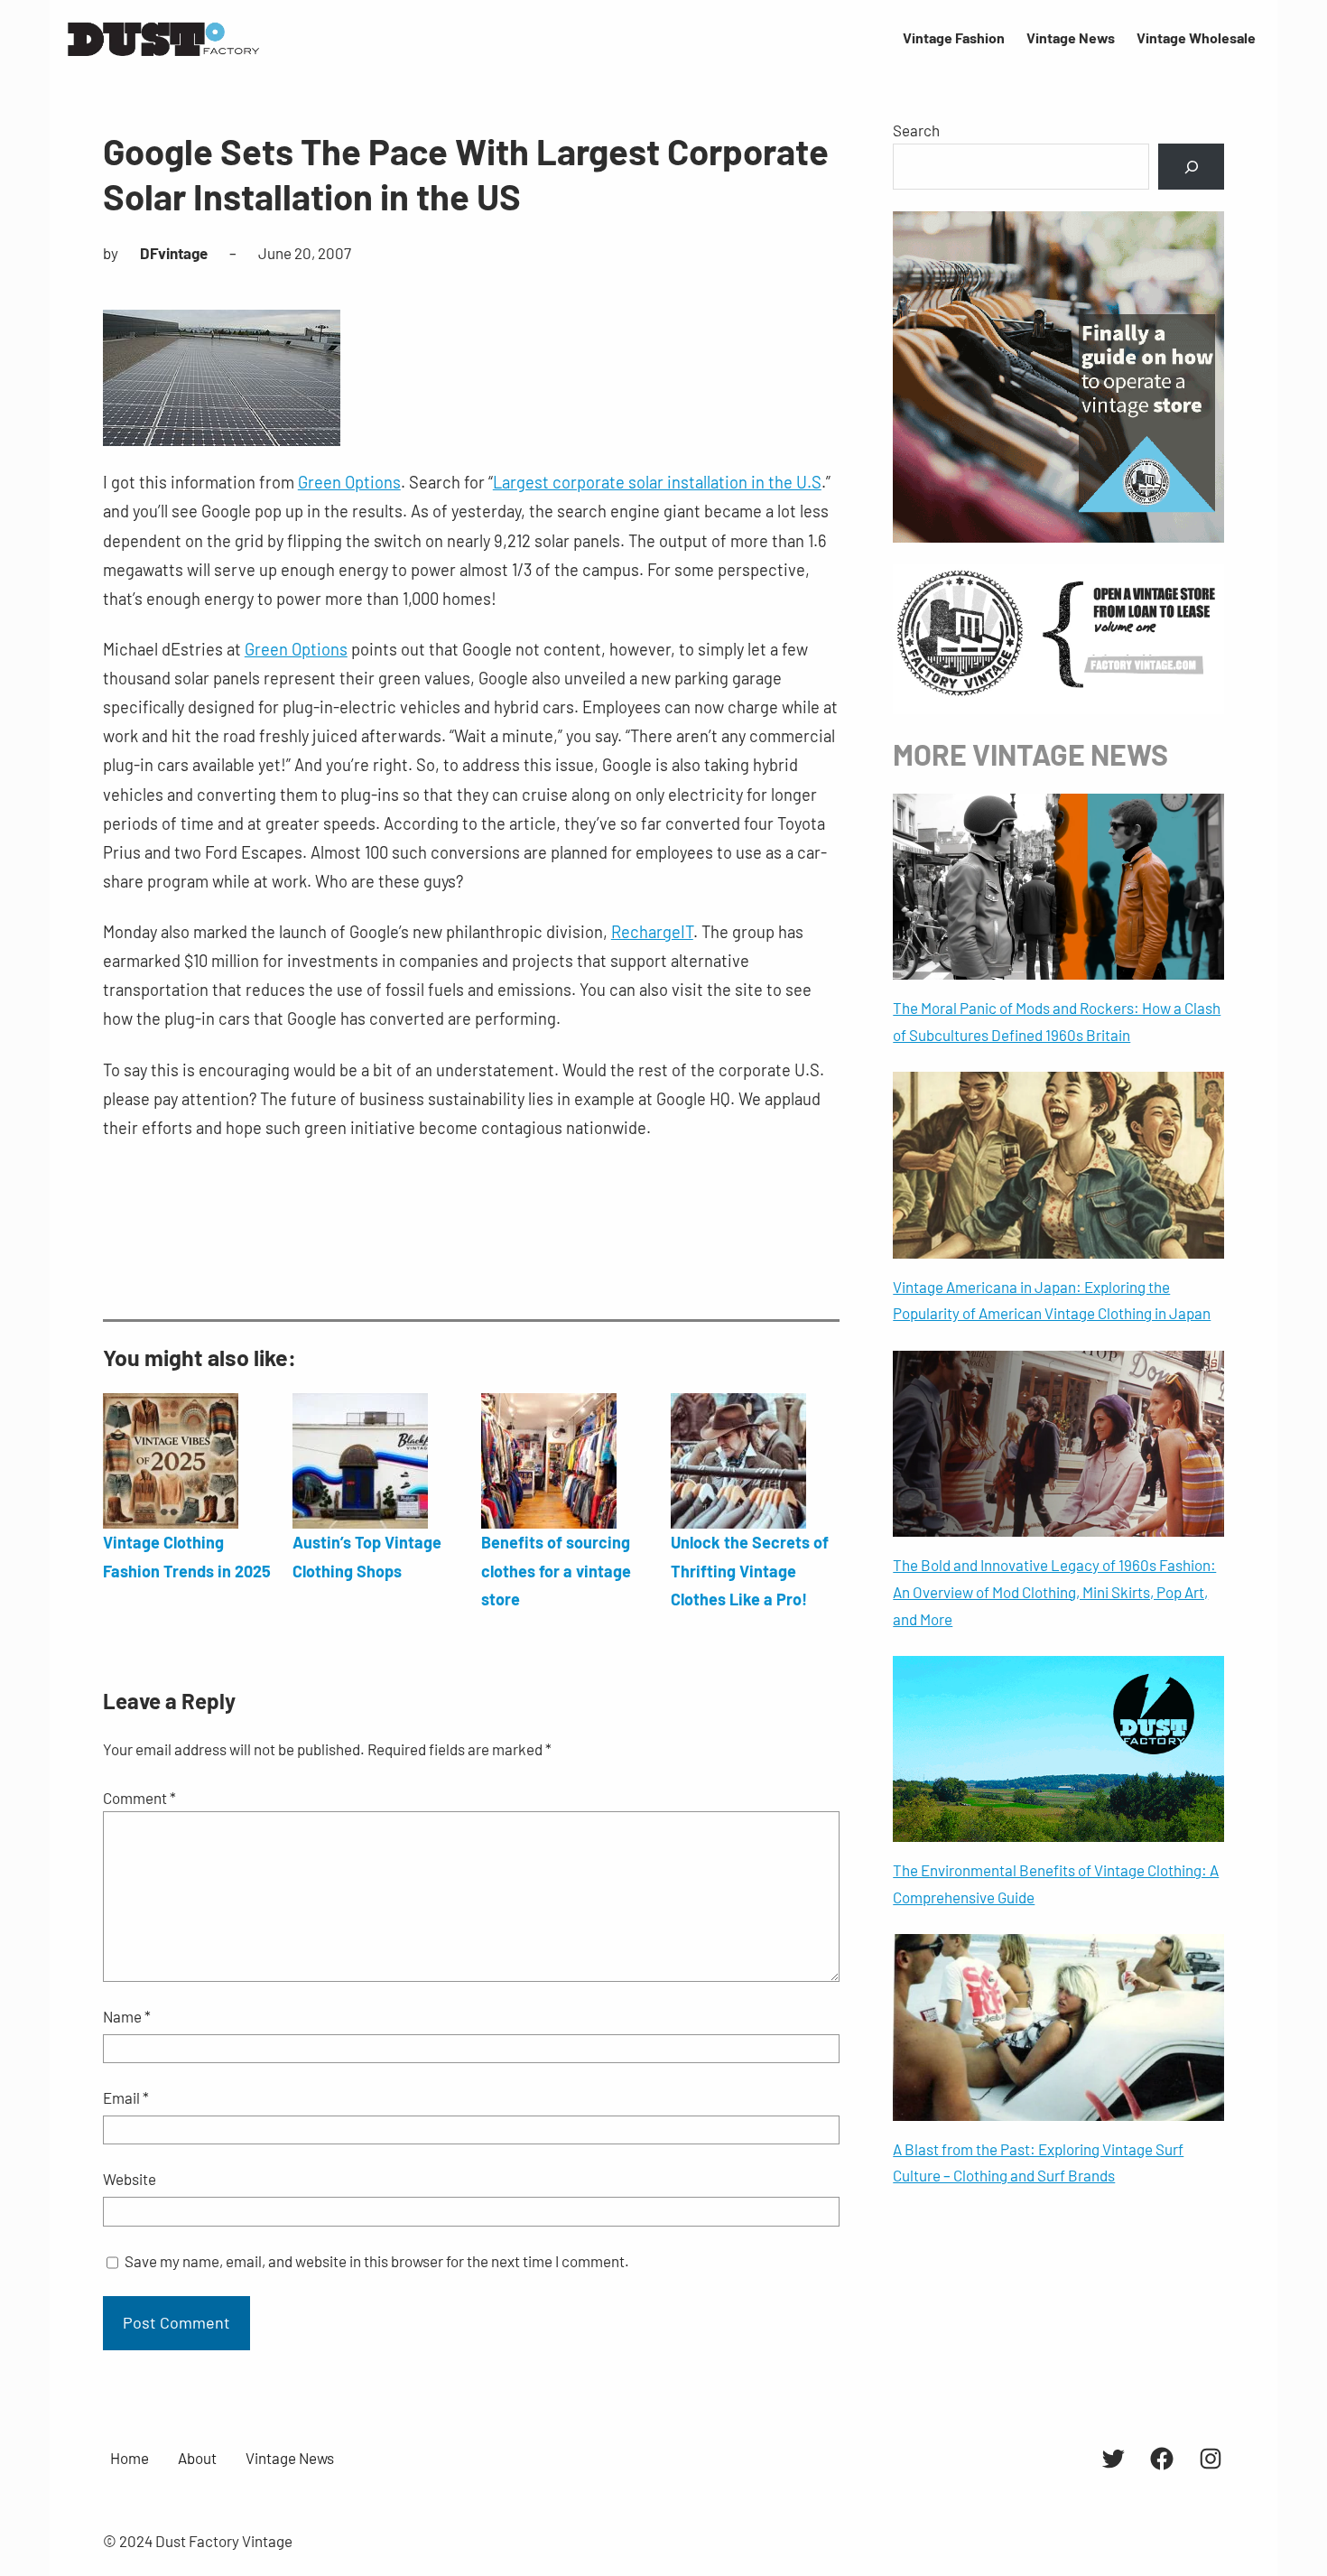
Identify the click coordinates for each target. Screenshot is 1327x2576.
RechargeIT (652, 932)
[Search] (1191, 167)
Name (127, 2016)
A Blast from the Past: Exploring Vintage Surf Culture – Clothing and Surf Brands (1038, 2162)
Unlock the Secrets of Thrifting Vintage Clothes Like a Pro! (750, 1571)
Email (126, 2097)
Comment (139, 1798)
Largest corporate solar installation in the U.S (657, 482)
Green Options (349, 482)
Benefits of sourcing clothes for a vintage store (556, 1571)
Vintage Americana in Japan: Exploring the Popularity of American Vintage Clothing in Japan (1052, 1300)
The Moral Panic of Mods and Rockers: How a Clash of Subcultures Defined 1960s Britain (1057, 1021)
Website (130, 2179)
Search (916, 130)
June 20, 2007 (305, 253)
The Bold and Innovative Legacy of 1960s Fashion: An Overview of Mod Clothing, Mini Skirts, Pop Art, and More (1054, 1592)
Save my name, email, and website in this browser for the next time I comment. (377, 2261)
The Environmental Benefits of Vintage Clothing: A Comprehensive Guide (1056, 1883)
